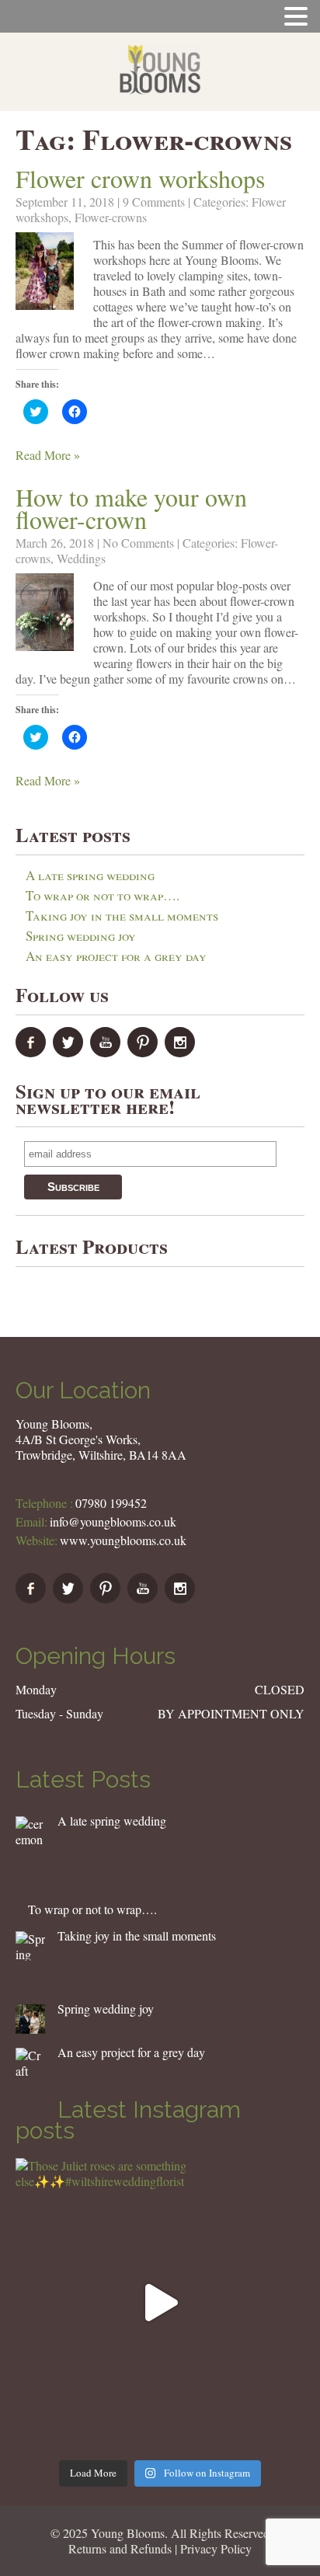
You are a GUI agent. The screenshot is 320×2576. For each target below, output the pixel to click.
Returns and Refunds (120, 2548)
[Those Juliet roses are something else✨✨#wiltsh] (160, 2303)
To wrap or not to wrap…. (103, 895)
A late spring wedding (90, 875)
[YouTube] (107, 1052)
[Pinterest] (144, 1052)
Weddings (81, 558)
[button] (45, 271)
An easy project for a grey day (116, 956)
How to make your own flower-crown (131, 508)
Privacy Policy (216, 2548)
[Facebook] (33, 1052)
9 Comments (154, 202)
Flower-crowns (111, 217)
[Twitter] (70, 1052)
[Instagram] (182, 1052)
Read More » (48, 455)
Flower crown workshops (140, 178)
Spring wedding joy (81, 936)
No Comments (138, 543)
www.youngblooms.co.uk (123, 1540)
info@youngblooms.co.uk (113, 1521)
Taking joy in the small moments (122, 916)
